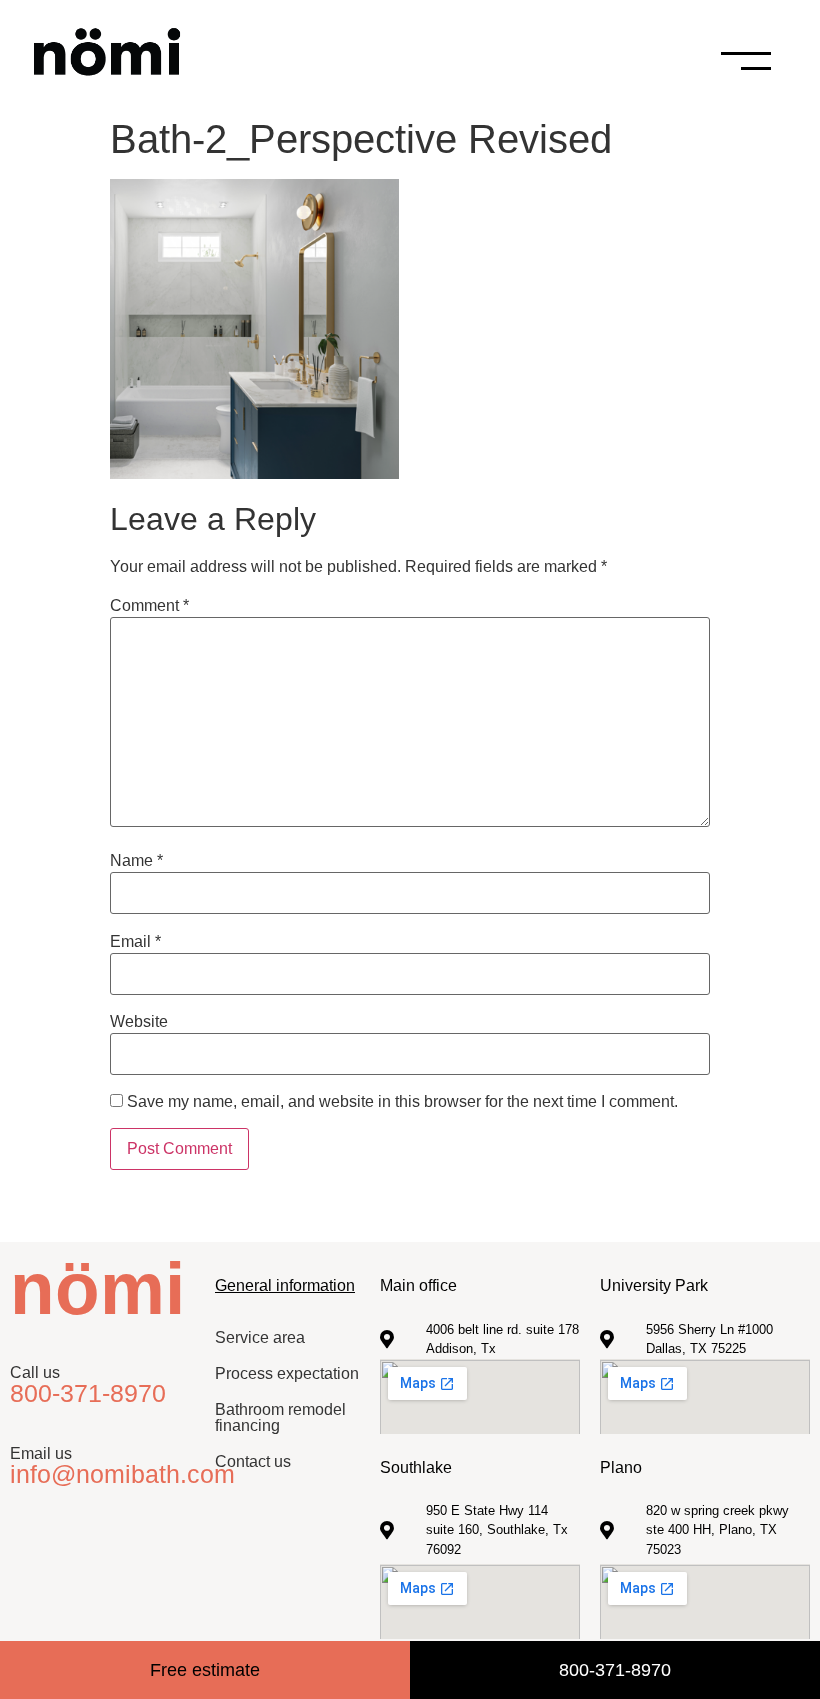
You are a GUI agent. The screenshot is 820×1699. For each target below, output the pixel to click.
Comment (149, 606)
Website (139, 1022)
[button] (775, 61)
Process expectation (287, 1373)
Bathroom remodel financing (280, 1417)
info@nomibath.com (122, 1474)
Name (136, 861)
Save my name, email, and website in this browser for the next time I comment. (402, 1102)
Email (135, 942)
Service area (260, 1337)
